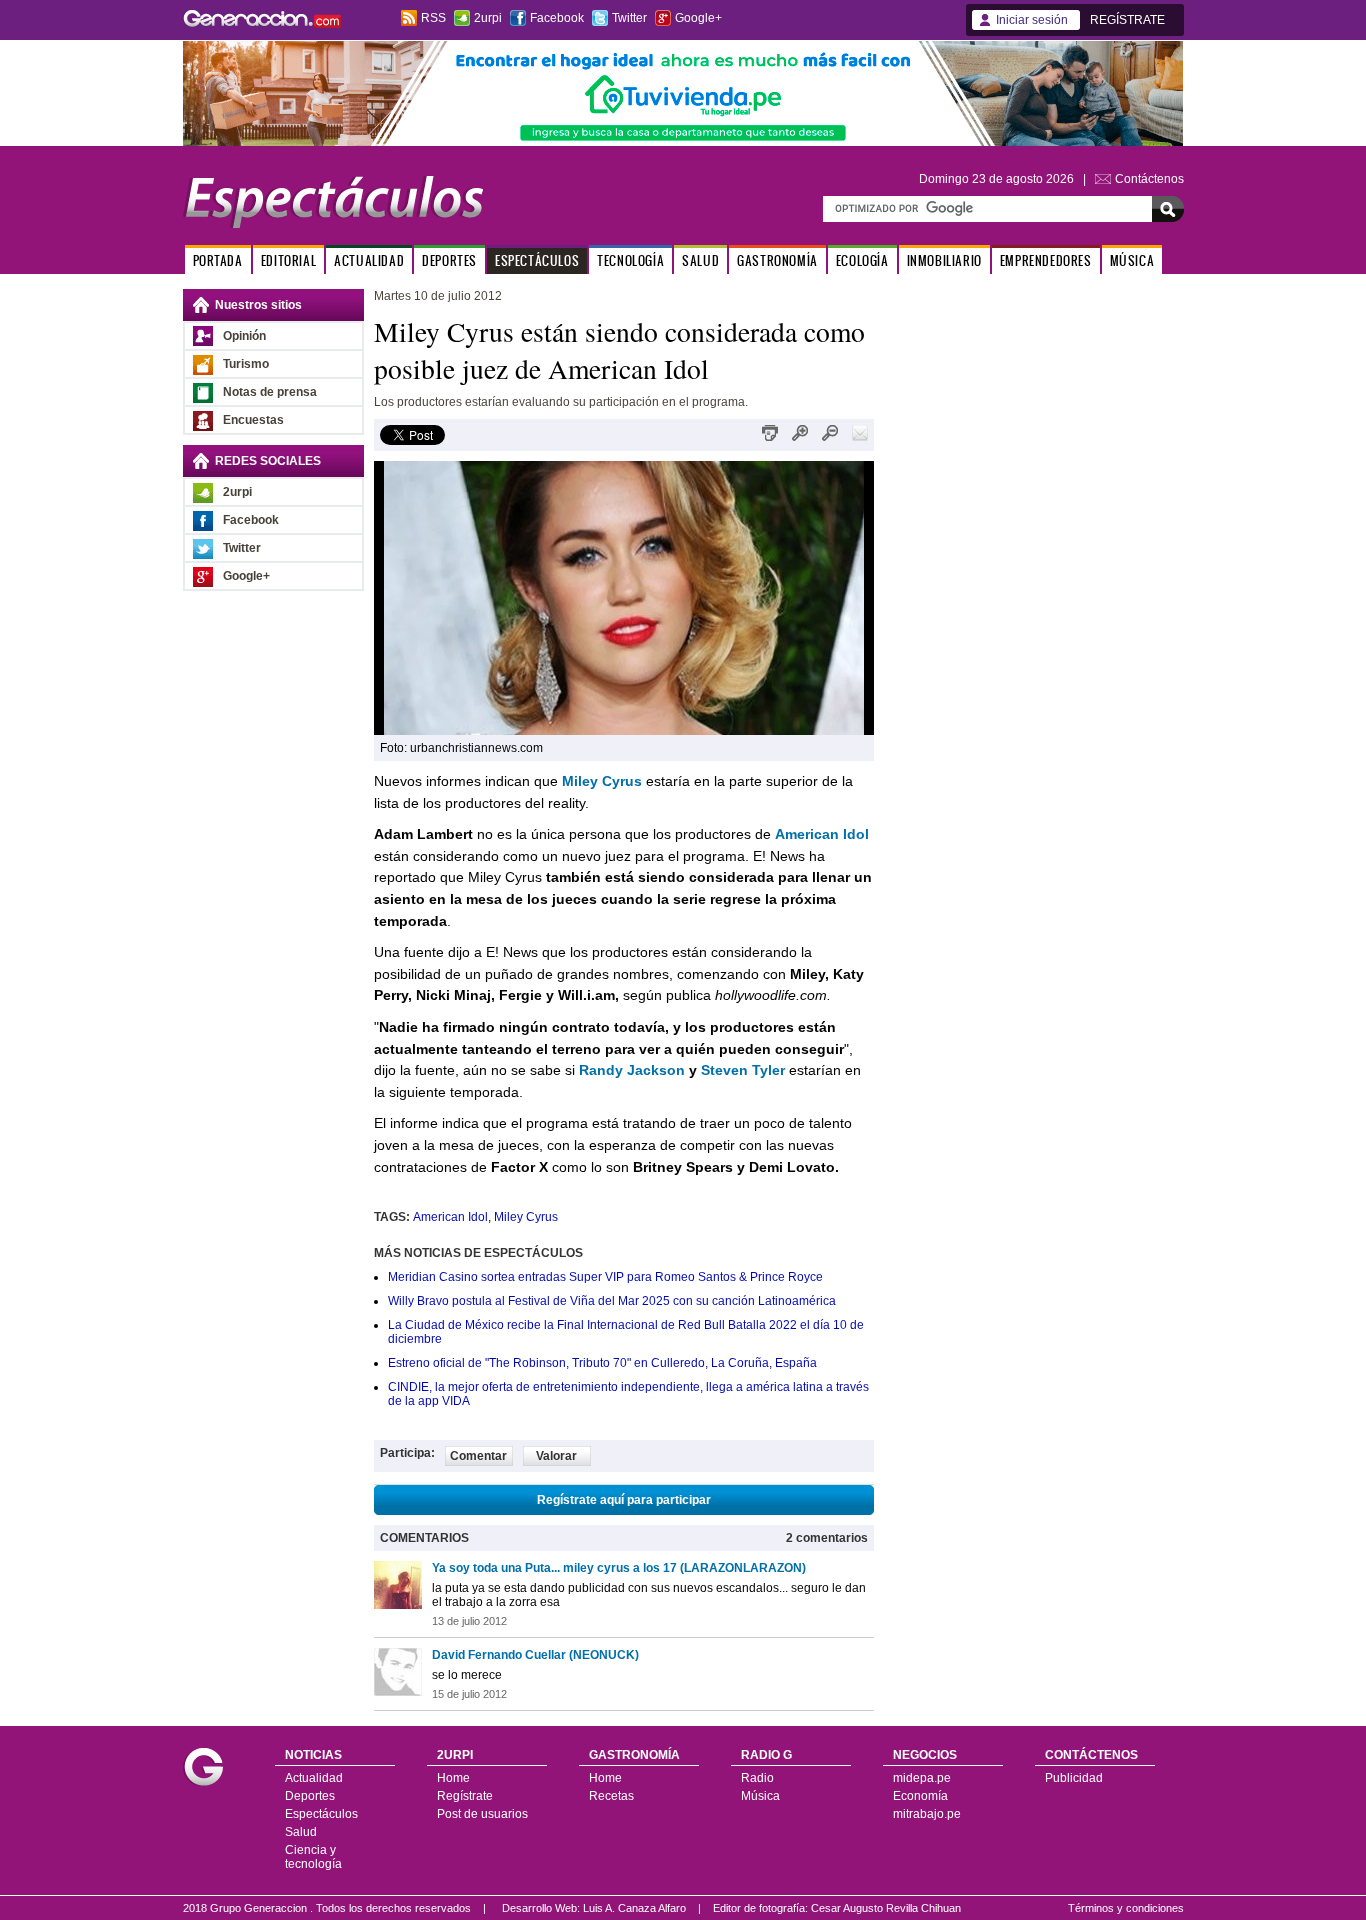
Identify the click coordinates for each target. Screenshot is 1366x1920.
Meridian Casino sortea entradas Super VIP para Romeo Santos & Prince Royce (605, 1277)
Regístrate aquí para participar (624, 1500)
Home (453, 1778)
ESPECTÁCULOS (537, 260)
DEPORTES (449, 260)
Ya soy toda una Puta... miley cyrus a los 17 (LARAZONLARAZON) (619, 1568)
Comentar (478, 1456)
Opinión (244, 336)
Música (760, 1796)
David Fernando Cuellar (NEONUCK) (535, 1655)
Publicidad (1074, 1778)
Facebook (557, 18)
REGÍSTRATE (1127, 20)
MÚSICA (1132, 260)
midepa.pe (922, 1778)
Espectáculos (321, 1814)
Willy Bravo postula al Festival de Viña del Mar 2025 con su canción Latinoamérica (612, 1301)
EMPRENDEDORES (1046, 260)
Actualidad (314, 1778)
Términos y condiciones (1126, 1908)
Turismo (246, 364)
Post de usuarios (482, 1814)
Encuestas (253, 420)
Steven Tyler (743, 1070)
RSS (433, 18)
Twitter (629, 18)
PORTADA (218, 260)
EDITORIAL (288, 260)
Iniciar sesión (1032, 20)
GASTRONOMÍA (777, 260)
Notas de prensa (270, 392)
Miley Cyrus (526, 1217)
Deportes (310, 1796)
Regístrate (465, 1796)
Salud (301, 1832)
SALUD (700, 260)
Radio (757, 1778)
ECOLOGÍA (862, 260)
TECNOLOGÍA (630, 260)
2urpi (488, 18)
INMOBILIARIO (944, 260)
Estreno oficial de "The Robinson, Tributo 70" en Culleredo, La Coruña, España (602, 1363)
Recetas (611, 1796)
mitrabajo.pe (927, 1814)
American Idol (450, 1217)
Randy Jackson (632, 1070)
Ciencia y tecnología (313, 1857)
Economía (920, 1796)
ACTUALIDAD (369, 260)
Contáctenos (1149, 179)
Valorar (556, 1456)
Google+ (698, 18)
